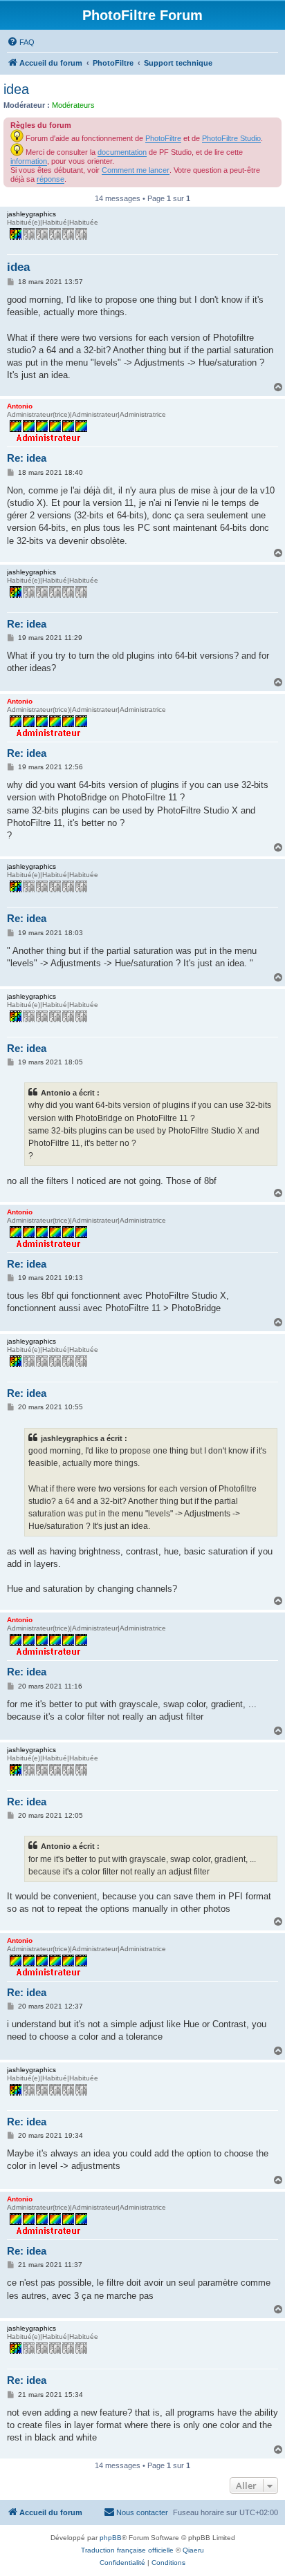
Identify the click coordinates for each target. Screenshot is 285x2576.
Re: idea (27, 458)
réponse (50, 179)
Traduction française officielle (127, 2550)
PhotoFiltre (163, 138)
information (29, 161)
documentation (122, 152)
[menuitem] (21, 42)
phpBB (111, 2538)
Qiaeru (193, 2550)
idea (16, 89)
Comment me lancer (136, 170)
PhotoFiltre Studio (231, 138)
